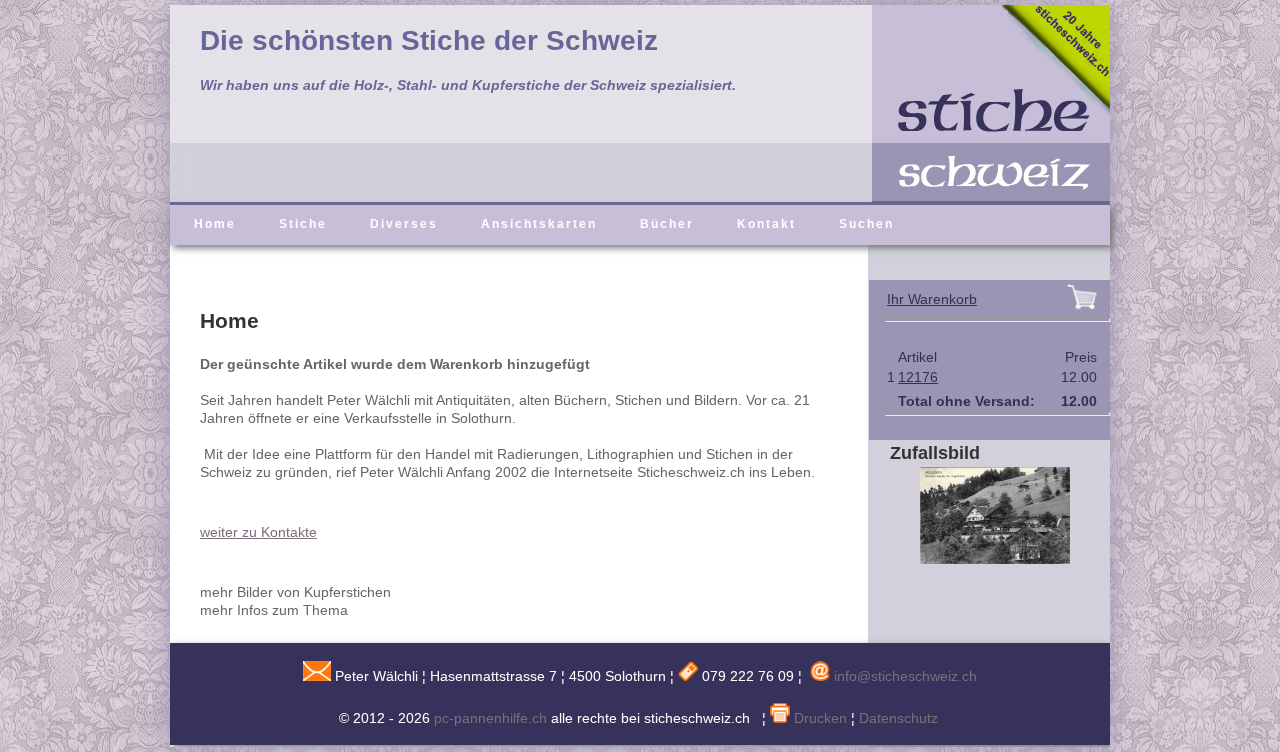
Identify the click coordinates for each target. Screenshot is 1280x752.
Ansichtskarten (539, 224)
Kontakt (766, 224)
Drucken (818, 718)
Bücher (667, 224)
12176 (918, 377)
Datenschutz (898, 718)
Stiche (303, 224)
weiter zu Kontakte (258, 532)
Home (215, 224)
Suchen (866, 224)
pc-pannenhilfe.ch (490, 718)
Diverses (404, 224)
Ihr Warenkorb (932, 299)
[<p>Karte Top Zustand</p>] (980, 559)
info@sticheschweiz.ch (905, 676)
